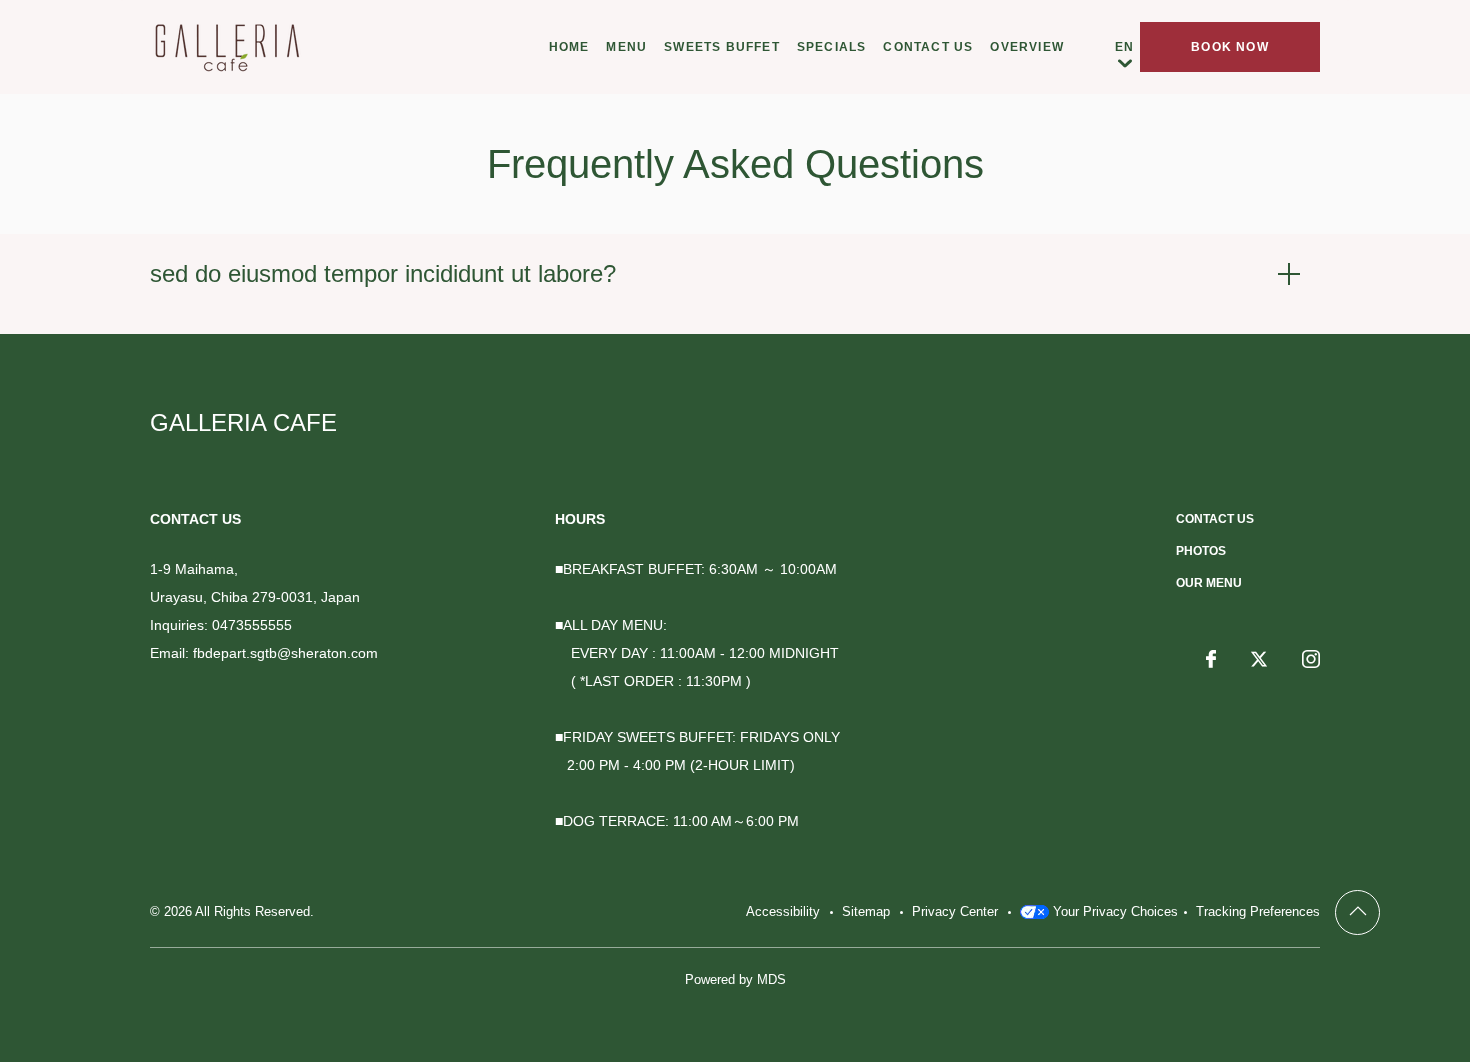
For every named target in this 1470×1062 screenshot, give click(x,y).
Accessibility (783, 911)
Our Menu (1209, 583)
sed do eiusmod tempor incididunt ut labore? (383, 273)
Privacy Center (955, 911)
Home (569, 47)
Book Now (1230, 47)
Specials (832, 47)
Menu (626, 47)
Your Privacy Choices (1113, 911)
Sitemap (866, 911)
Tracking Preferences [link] (1258, 911)
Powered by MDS (735, 979)
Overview (1027, 47)
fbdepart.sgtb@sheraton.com (285, 653)
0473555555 (252, 625)
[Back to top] (1357, 912)
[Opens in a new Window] (1211, 661)
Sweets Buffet (722, 47)
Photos (1201, 551)
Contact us (928, 47)
